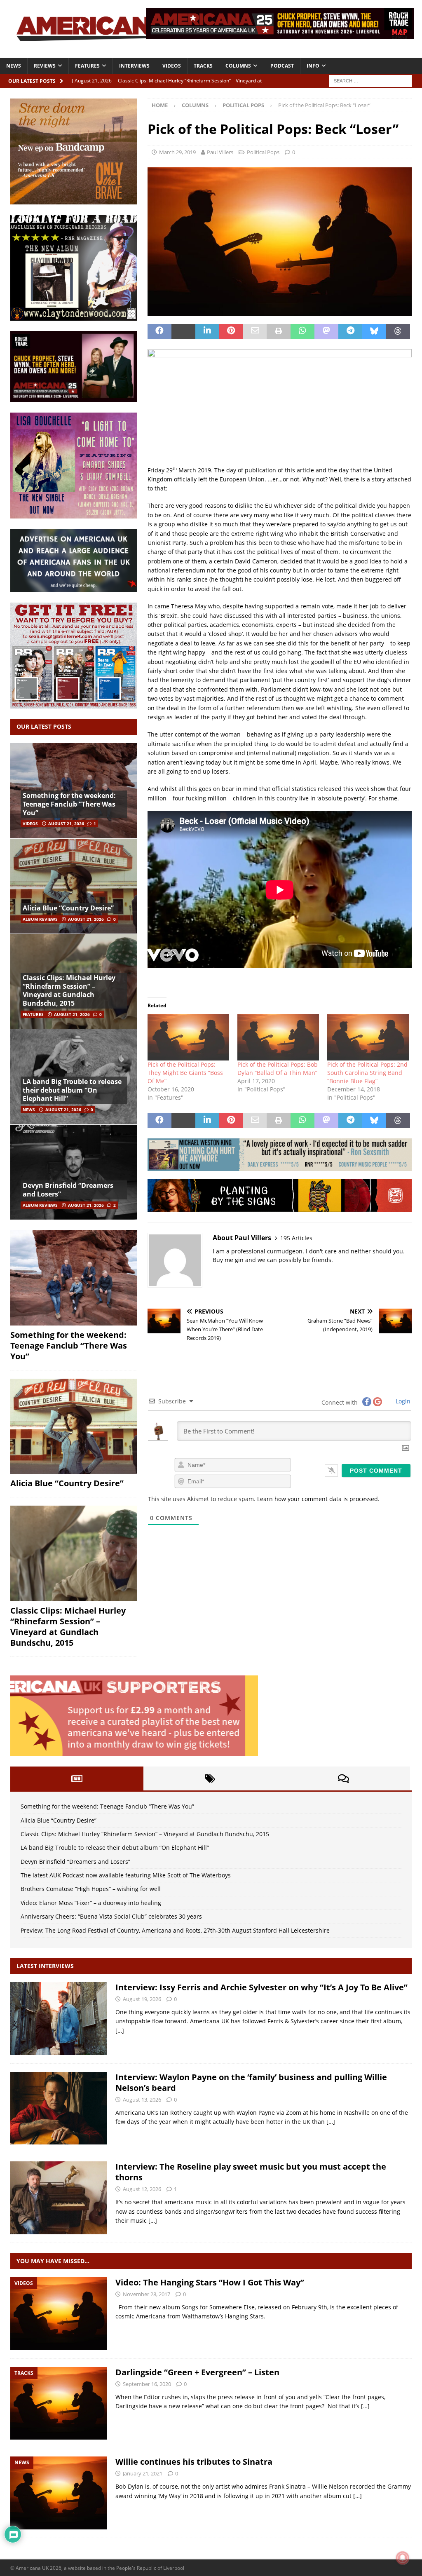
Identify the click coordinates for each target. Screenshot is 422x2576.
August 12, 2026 (142, 2189)
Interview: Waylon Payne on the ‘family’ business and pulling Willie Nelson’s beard (251, 2082)
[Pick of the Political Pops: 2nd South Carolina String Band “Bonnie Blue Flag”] (368, 1037)
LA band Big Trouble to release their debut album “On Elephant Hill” (72, 1090)
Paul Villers (220, 152)
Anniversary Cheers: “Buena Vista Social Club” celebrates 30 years (111, 1916)
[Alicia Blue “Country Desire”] (74, 886)
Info (313, 66)
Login (402, 1401)
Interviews (134, 66)
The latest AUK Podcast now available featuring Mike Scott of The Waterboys (126, 1875)
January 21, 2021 (143, 2473)
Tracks (203, 66)
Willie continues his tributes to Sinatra (194, 2462)
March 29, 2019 (177, 152)
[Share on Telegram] (350, 331)
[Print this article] (279, 331)
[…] (120, 2031)
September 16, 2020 (147, 2384)
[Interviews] (59, 2019)
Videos (172, 66)
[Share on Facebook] (159, 331)
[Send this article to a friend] (255, 331)
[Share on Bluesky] (374, 331)
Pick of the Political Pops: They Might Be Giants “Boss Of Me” (185, 1073)
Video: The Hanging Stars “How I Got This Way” (210, 2282)
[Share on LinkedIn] (207, 331)
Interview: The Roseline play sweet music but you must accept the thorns (251, 2172)
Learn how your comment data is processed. (318, 1499)
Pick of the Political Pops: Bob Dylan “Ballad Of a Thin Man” (278, 1069)
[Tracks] (59, 2404)
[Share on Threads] (398, 331)
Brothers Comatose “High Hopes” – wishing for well (91, 1889)
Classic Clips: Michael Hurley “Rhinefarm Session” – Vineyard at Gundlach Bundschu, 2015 (69, 990)
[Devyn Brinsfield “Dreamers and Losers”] (74, 1172)
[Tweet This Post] (183, 331)
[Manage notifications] (403, 2558)
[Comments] (343, 1778)
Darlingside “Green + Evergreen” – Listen (197, 2372)
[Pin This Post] (231, 331)
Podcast (282, 66)
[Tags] (210, 1778)
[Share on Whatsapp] (302, 331)
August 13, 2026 (142, 2100)
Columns (238, 66)
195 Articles (296, 1238)
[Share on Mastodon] (326, 331)
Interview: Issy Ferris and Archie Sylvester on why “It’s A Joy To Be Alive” (261, 1987)
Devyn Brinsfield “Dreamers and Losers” (68, 1190)
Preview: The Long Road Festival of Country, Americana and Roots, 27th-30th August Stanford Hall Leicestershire (175, 1930)
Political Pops (263, 152)
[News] (59, 2493)
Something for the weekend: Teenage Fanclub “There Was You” (69, 804)
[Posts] (77, 1778)
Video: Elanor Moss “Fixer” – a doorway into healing (91, 1903)
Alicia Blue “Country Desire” (68, 908)
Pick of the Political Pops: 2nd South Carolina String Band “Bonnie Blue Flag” (367, 1073)
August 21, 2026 (66, 823)
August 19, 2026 (142, 1999)
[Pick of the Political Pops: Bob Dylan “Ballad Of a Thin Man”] (278, 1037)
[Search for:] (370, 80)
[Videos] (59, 2314)
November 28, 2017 (147, 2294)
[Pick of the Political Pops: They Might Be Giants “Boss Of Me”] (188, 1037)
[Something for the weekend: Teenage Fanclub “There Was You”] (74, 1278)
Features (87, 66)
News (14, 66)
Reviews (45, 66)
